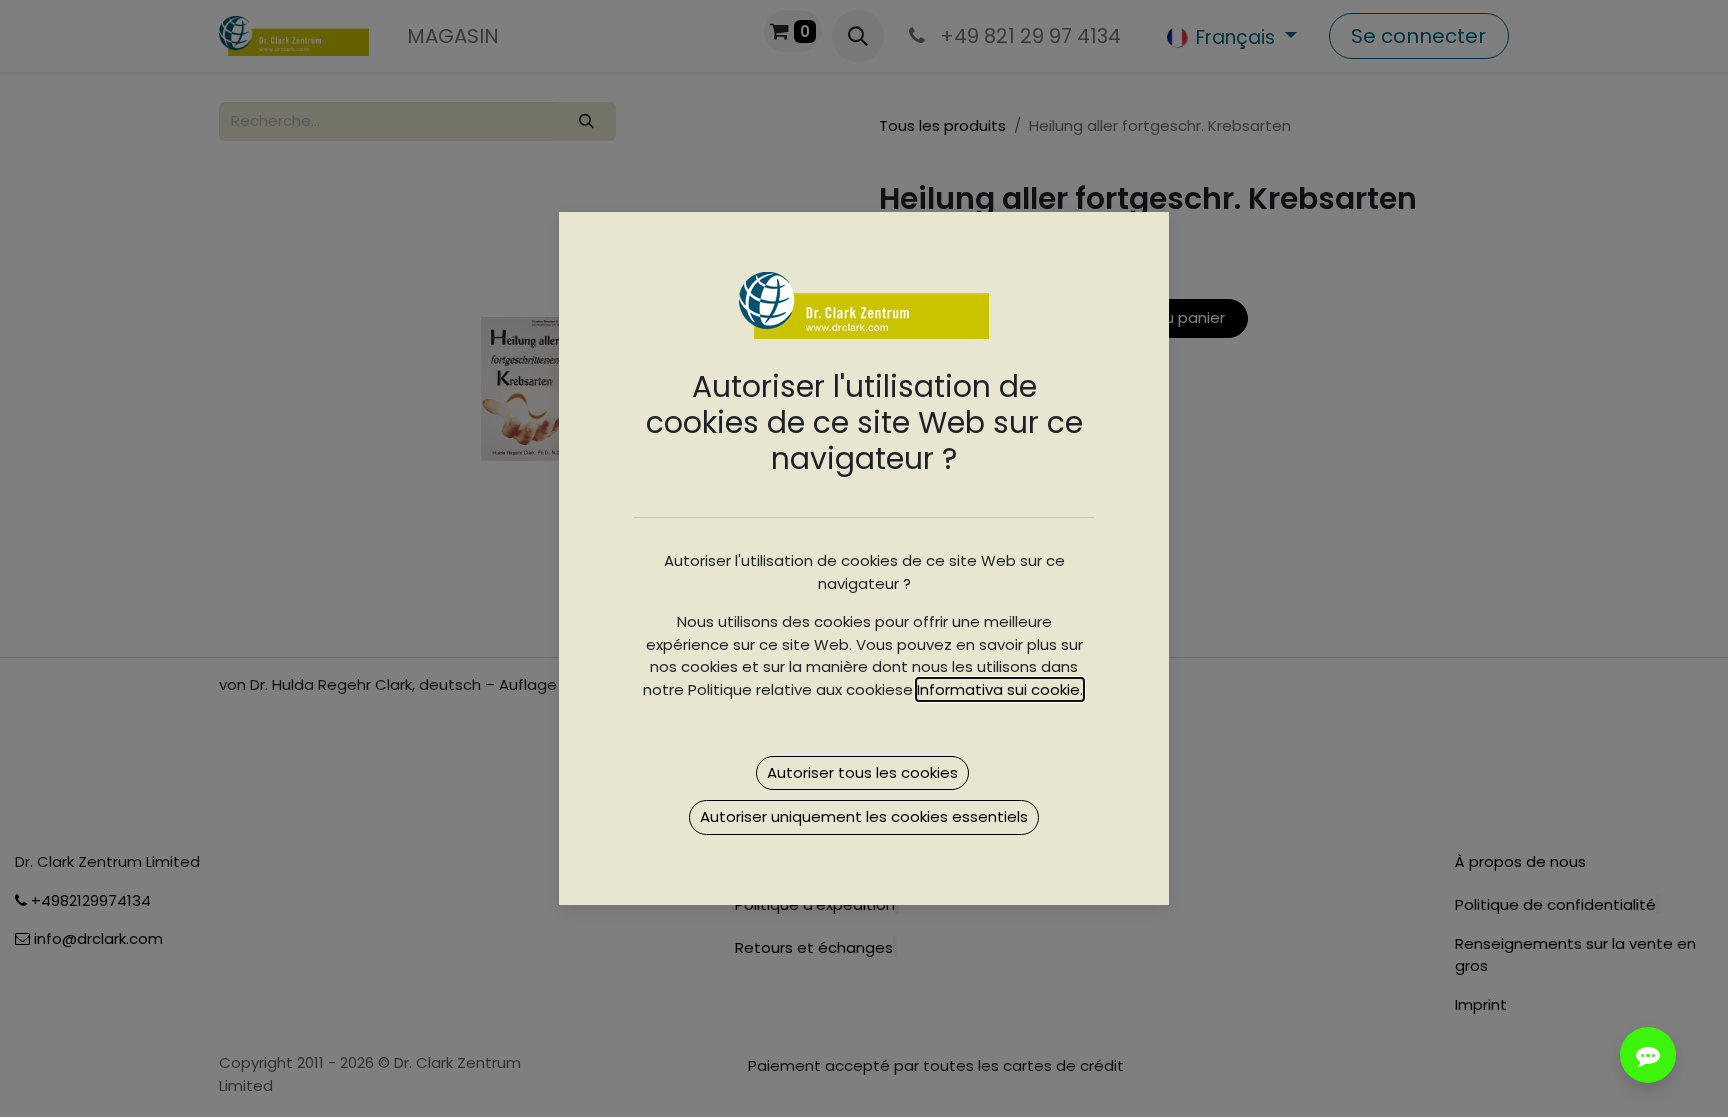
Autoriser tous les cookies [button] (862, 772)
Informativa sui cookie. (1000, 689)
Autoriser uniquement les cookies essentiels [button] (864, 816)
